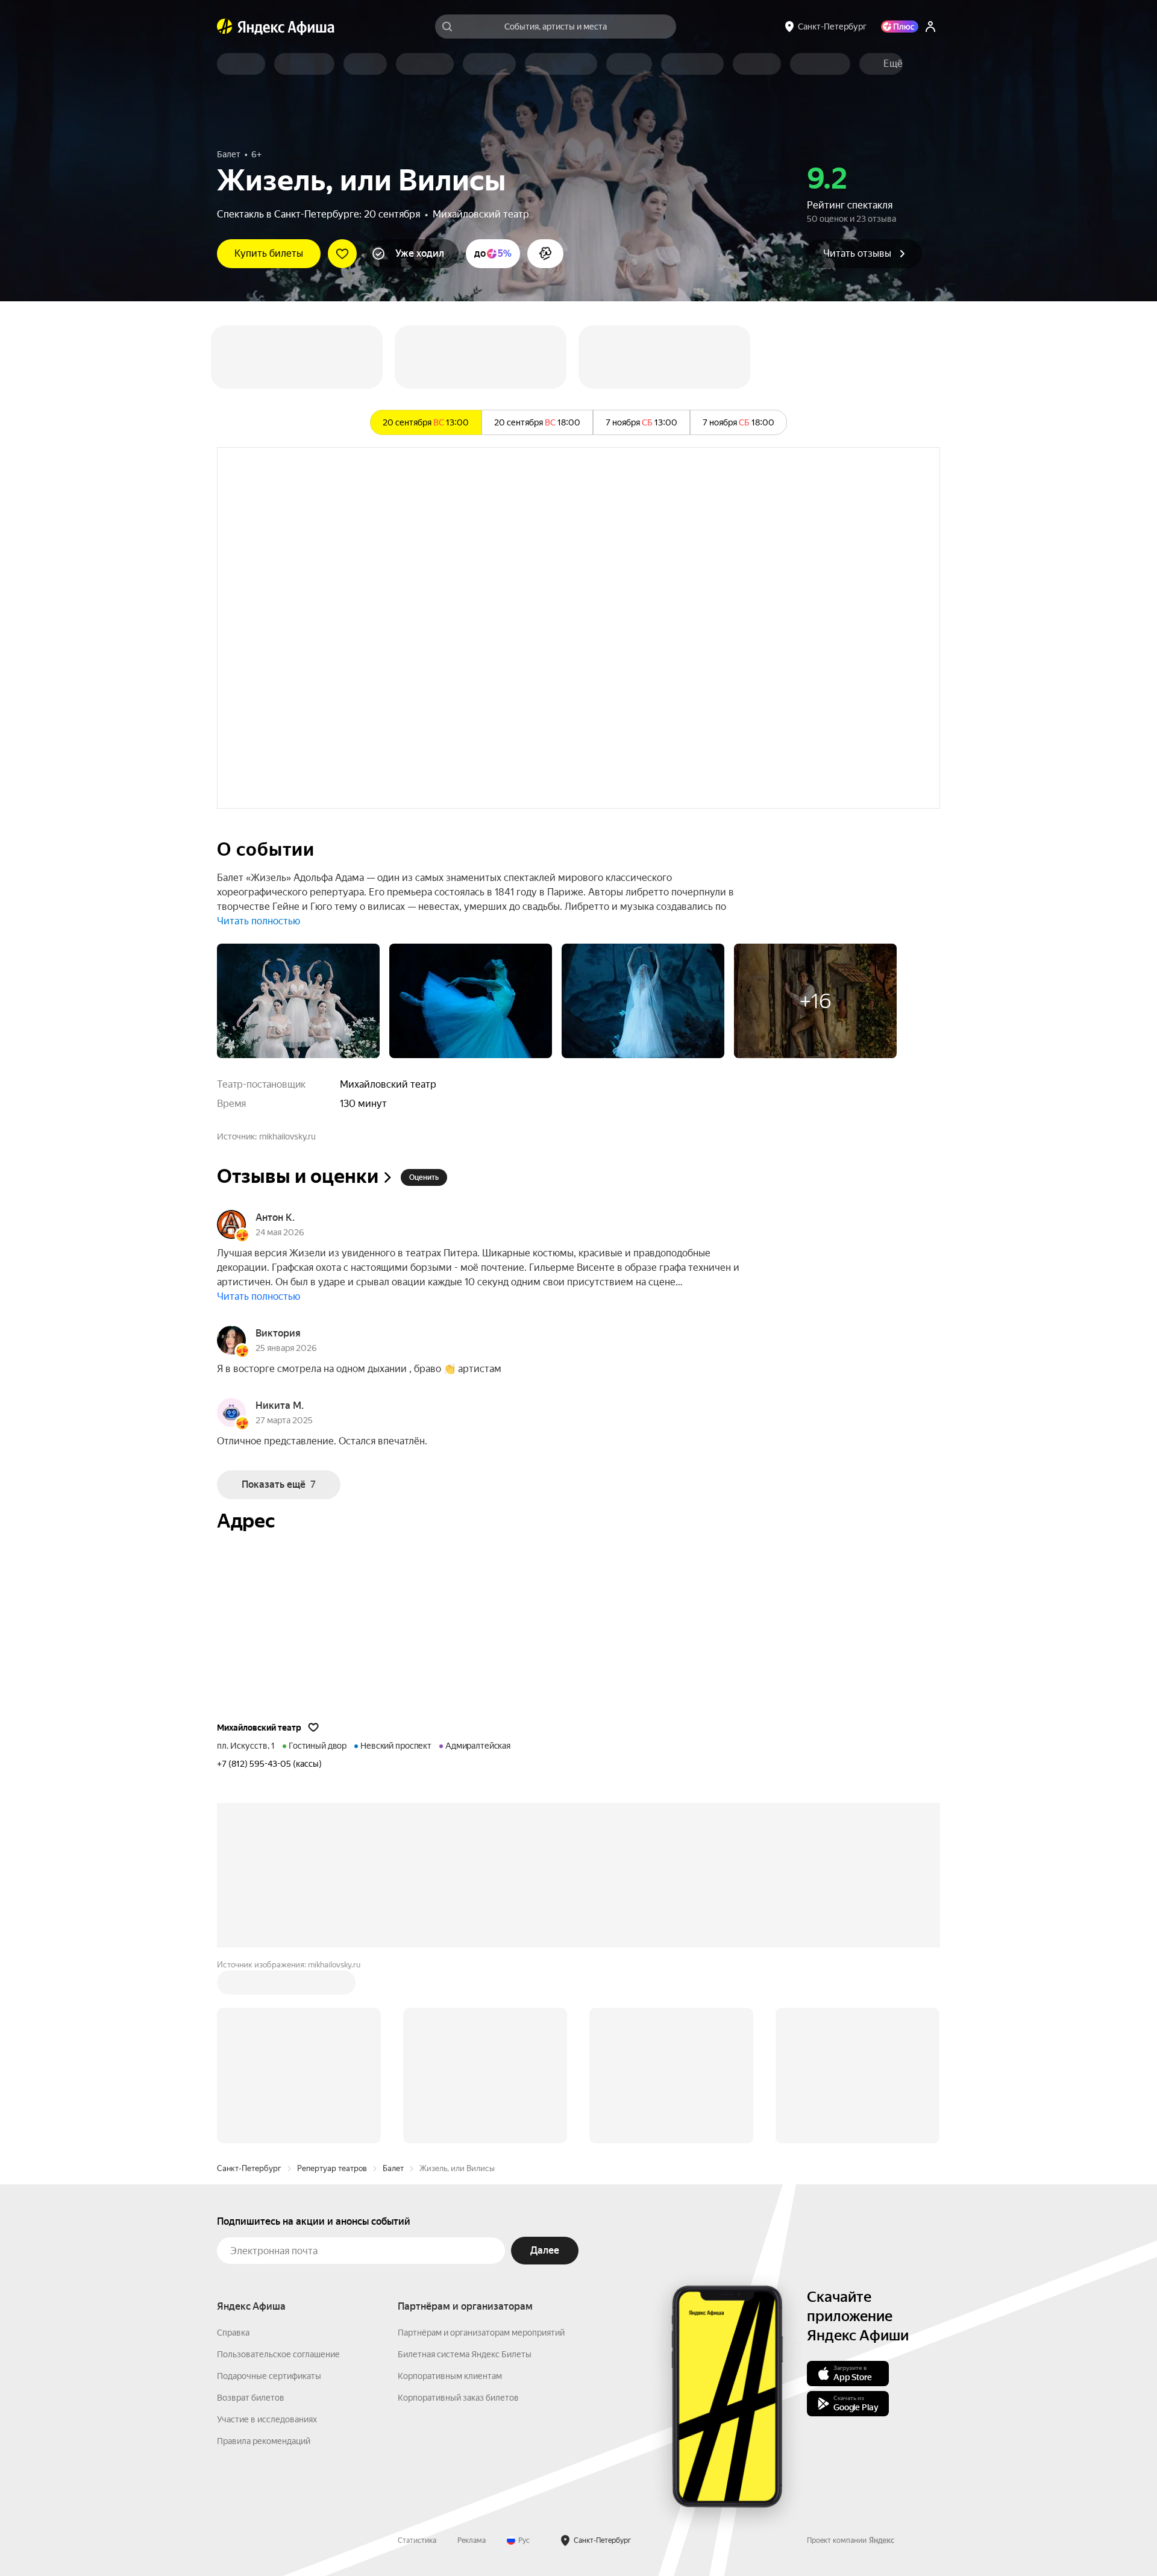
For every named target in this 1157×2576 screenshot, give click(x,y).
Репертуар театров (332, 2168)
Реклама (472, 2540)
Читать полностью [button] (259, 921)
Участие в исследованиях (267, 2419)
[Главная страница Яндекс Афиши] (225, 27)
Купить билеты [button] (269, 253)
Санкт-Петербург (249, 2168)
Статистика (417, 2540)
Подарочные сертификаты (269, 2376)
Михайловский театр (481, 214)
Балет (393, 2168)
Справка (233, 2333)
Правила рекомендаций (264, 2441)
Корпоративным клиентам (450, 2376)
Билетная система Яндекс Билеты (465, 2354)
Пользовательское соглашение (278, 2354)
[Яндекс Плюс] (900, 27)
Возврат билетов (251, 2398)
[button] (893, 64)
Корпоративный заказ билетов (458, 2398)
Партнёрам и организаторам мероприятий (481, 2333)
